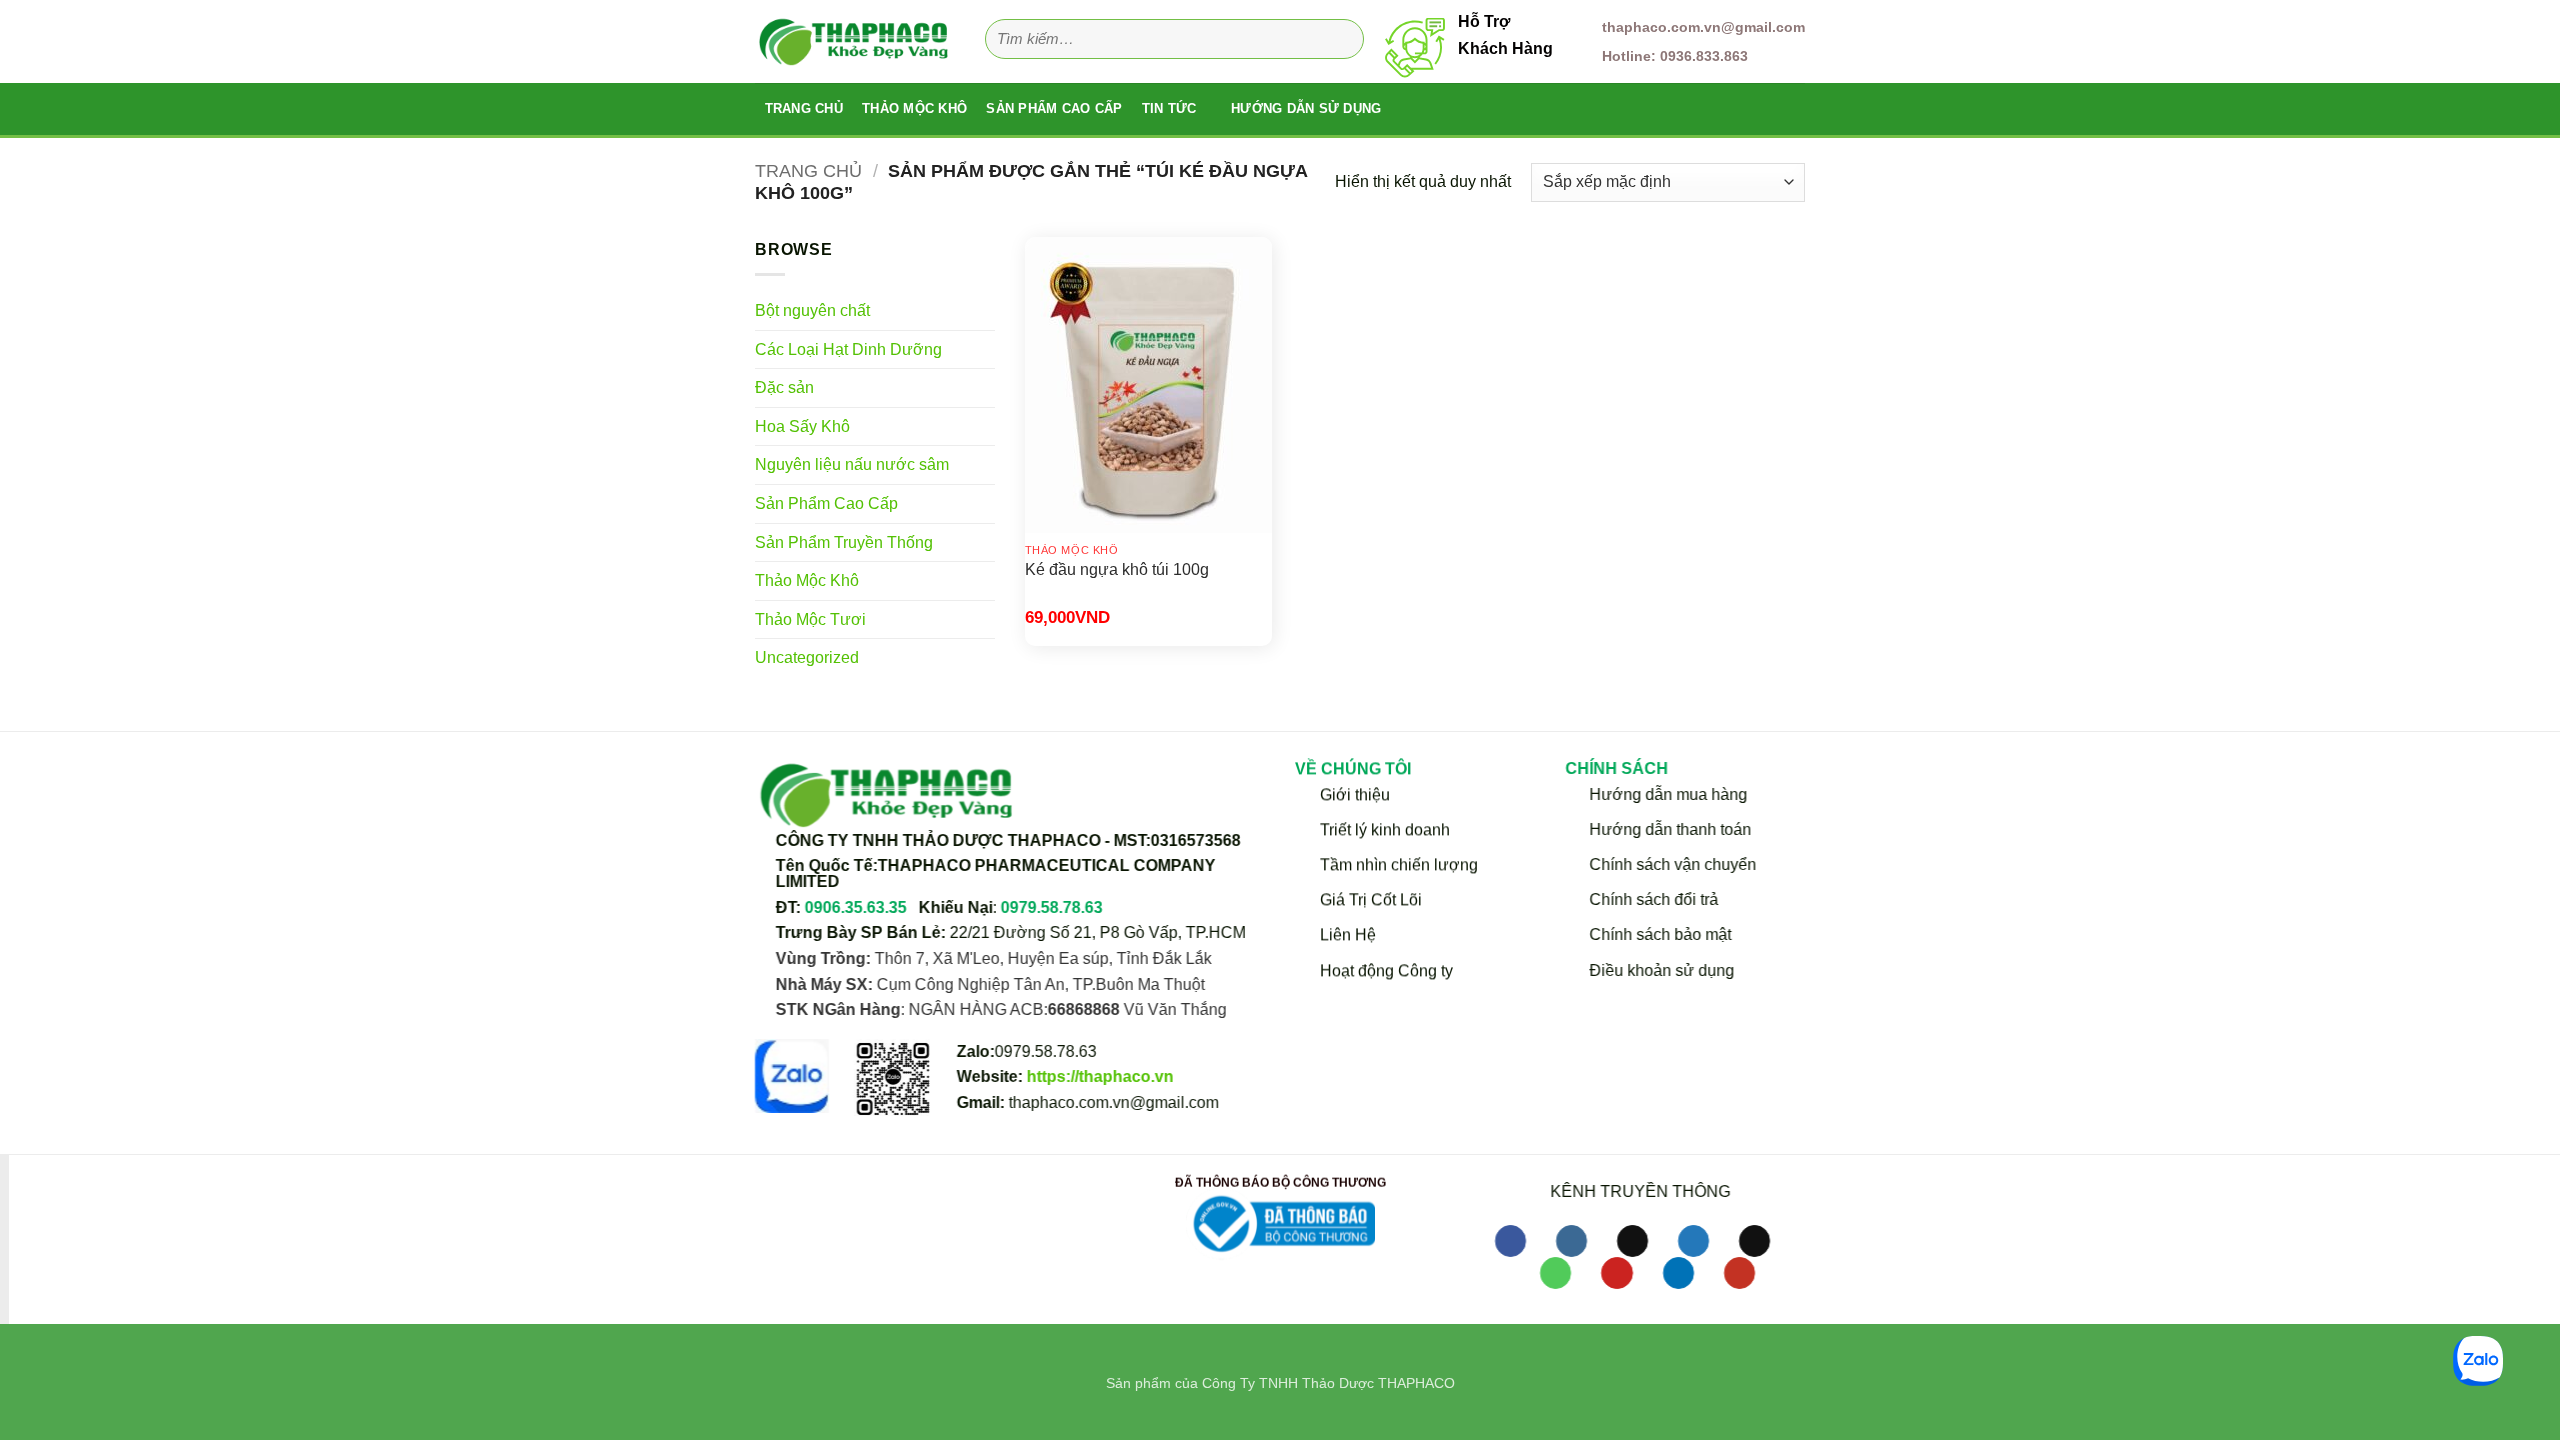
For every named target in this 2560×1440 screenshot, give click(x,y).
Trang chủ (808, 170)
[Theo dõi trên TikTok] (1632, 1241)
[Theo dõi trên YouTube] (1739, 1273)
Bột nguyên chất (812, 310)
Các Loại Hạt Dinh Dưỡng (848, 349)
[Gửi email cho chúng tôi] (1754, 1241)
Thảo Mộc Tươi (810, 619)
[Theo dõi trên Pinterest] (1616, 1273)
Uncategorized (807, 657)
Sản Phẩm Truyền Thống (844, 542)
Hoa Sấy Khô (802, 426)
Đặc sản (784, 387)
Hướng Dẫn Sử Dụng (1306, 108)
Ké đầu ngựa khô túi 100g (1117, 569)
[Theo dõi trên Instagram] (1571, 1241)
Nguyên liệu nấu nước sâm (852, 464)
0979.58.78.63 (1052, 907)
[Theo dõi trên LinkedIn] (1678, 1273)
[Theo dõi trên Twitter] (1693, 1241)
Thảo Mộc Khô (914, 108)
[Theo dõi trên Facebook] (1510, 1241)
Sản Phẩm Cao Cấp (1054, 108)
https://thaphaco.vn (1100, 1076)
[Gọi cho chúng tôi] (1555, 1273)
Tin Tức (1169, 108)
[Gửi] (1343, 39)
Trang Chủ (804, 108)
